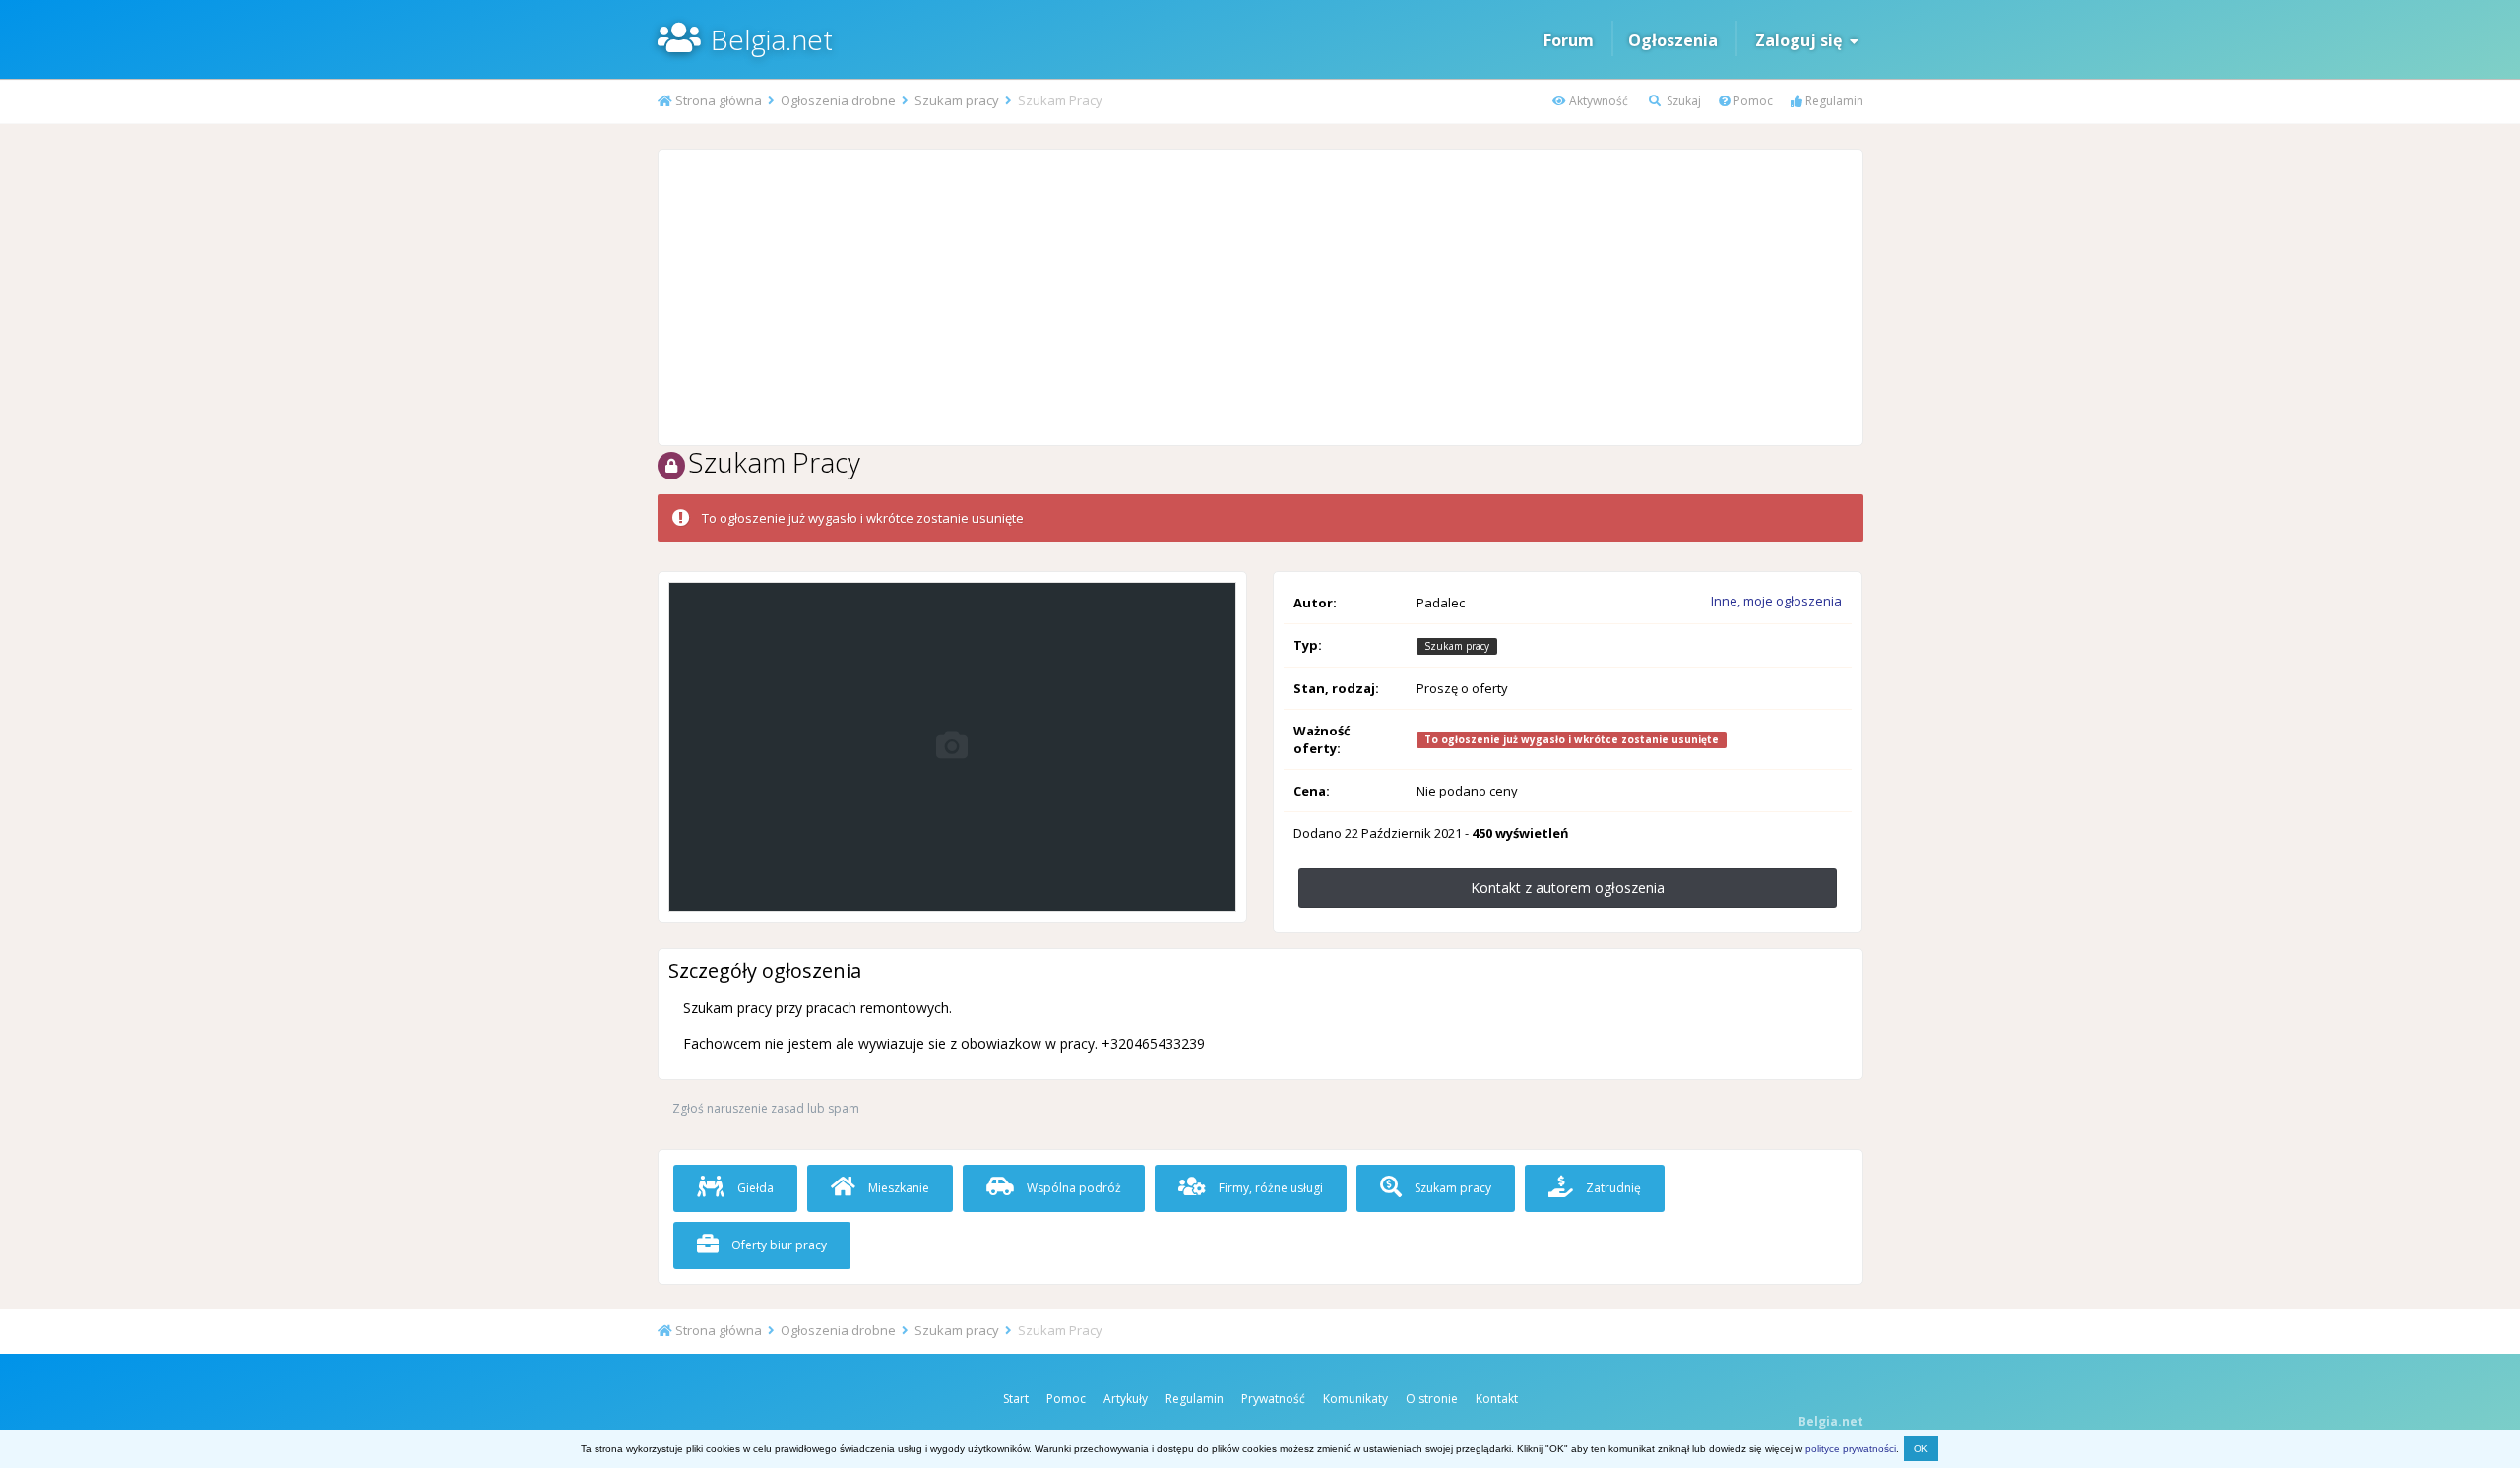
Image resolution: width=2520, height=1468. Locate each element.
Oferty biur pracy (778, 1245)
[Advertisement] (1260, 297)
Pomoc (1752, 101)
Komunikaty (1355, 1399)
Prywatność (1273, 1399)
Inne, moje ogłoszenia (1776, 601)
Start (1016, 1399)
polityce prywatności (1851, 1449)
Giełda (754, 1188)
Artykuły (1126, 1399)
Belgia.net (772, 39)
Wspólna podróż (1072, 1188)
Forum (1569, 40)
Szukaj (1682, 101)
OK (1921, 1449)
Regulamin (1833, 101)
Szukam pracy (1451, 1188)
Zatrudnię (1612, 1188)
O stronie (1432, 1399)
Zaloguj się (1802, 40)
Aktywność (1597, 101)
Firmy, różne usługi (1269, 1188)
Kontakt (1497, 1399)
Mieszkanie (897, 1188)
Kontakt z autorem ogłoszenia (1568, 888)
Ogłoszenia (1673, 40)
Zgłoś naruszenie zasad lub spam (766, 1108)
